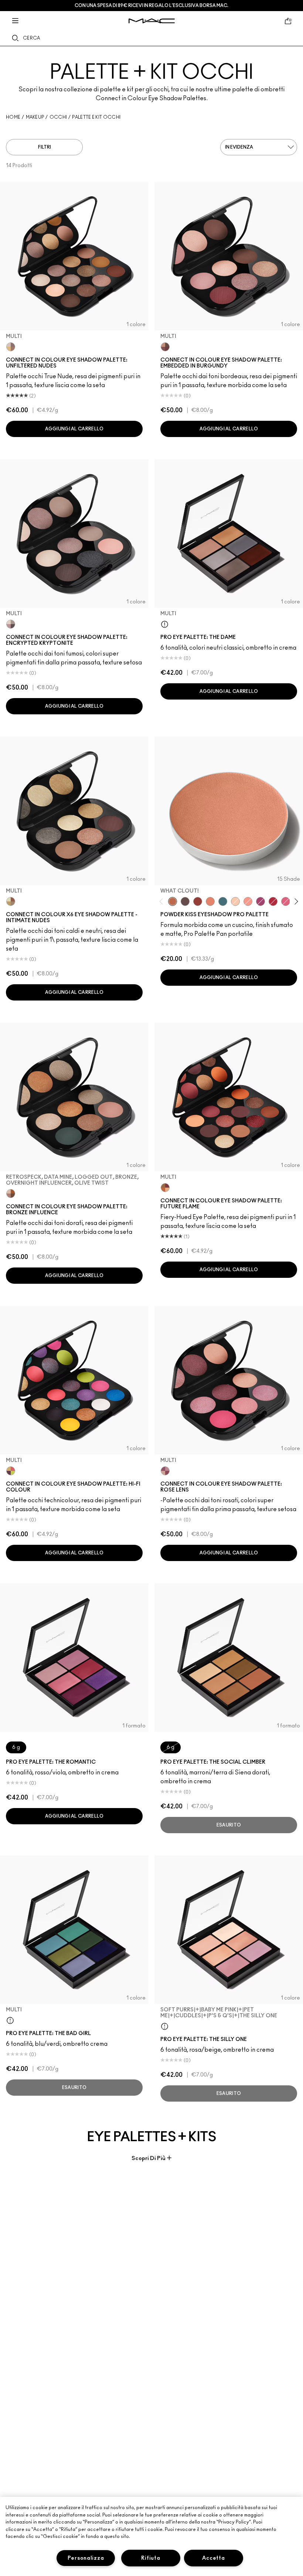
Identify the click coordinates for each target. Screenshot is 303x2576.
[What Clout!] (173, 901)
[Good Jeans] (223, 901)
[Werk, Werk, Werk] (273, 901)
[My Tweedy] (210, 901)
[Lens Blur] (261, 901)
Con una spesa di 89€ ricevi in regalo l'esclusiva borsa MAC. (151, 6)
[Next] (295, 901)
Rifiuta (151, 2558)
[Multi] (11, 347)
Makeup (35, 117)
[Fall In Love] (286, 901)
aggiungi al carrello (74, 429)
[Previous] (163, 901)
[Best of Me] (235, 901)
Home (13, 117)
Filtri (45, 147)
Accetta (213, 2558)
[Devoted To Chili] (198, 901)
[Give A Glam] (185, 901)
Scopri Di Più (149, 2158)
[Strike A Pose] (248, 901)
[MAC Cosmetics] (152, 21)
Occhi (58, 117)
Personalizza (86, 2558)
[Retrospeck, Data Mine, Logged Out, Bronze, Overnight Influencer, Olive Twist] (11, 1194)
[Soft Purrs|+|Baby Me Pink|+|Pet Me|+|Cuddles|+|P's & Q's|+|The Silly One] (165, 2026)
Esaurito (229, 1825)
